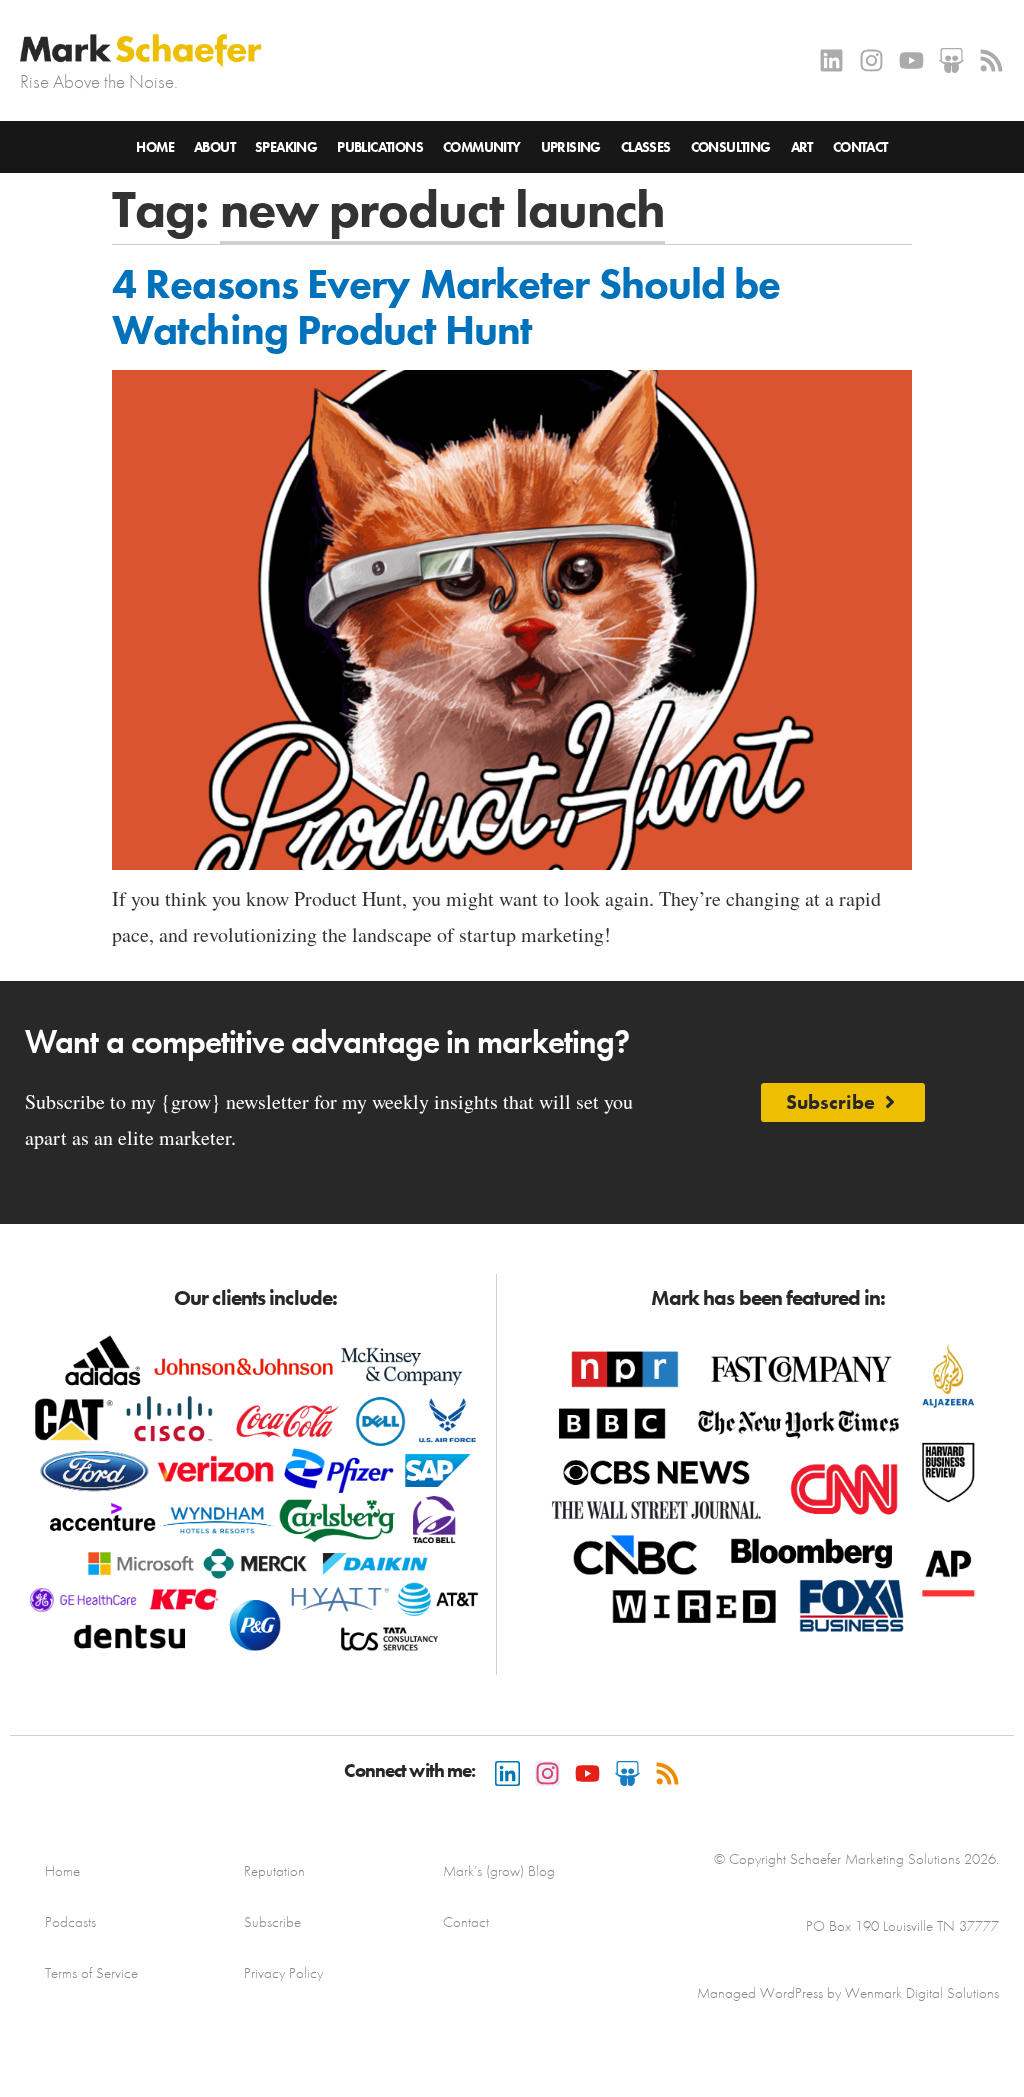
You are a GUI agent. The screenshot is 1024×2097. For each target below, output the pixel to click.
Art (802, 147)
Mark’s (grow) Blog (499, 1871)
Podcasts (70, 1922)
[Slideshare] (951, 60)
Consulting (731, 147)
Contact (860, 147)
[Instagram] (871, 60)
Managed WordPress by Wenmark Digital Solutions (848, 1993)
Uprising (571, 147)
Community (482, 147)
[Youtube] (911, 60)
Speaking (286, 147)
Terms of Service (91, 1973)
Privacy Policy (283, 1973)
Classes (646, 147)
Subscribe (272, 1922)
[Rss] (991, 60)
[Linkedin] (831, 60)
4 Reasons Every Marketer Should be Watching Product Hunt (446, 307)
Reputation (274, 1871)
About (214, 147)
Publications (380, 147)
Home (155, 147)
